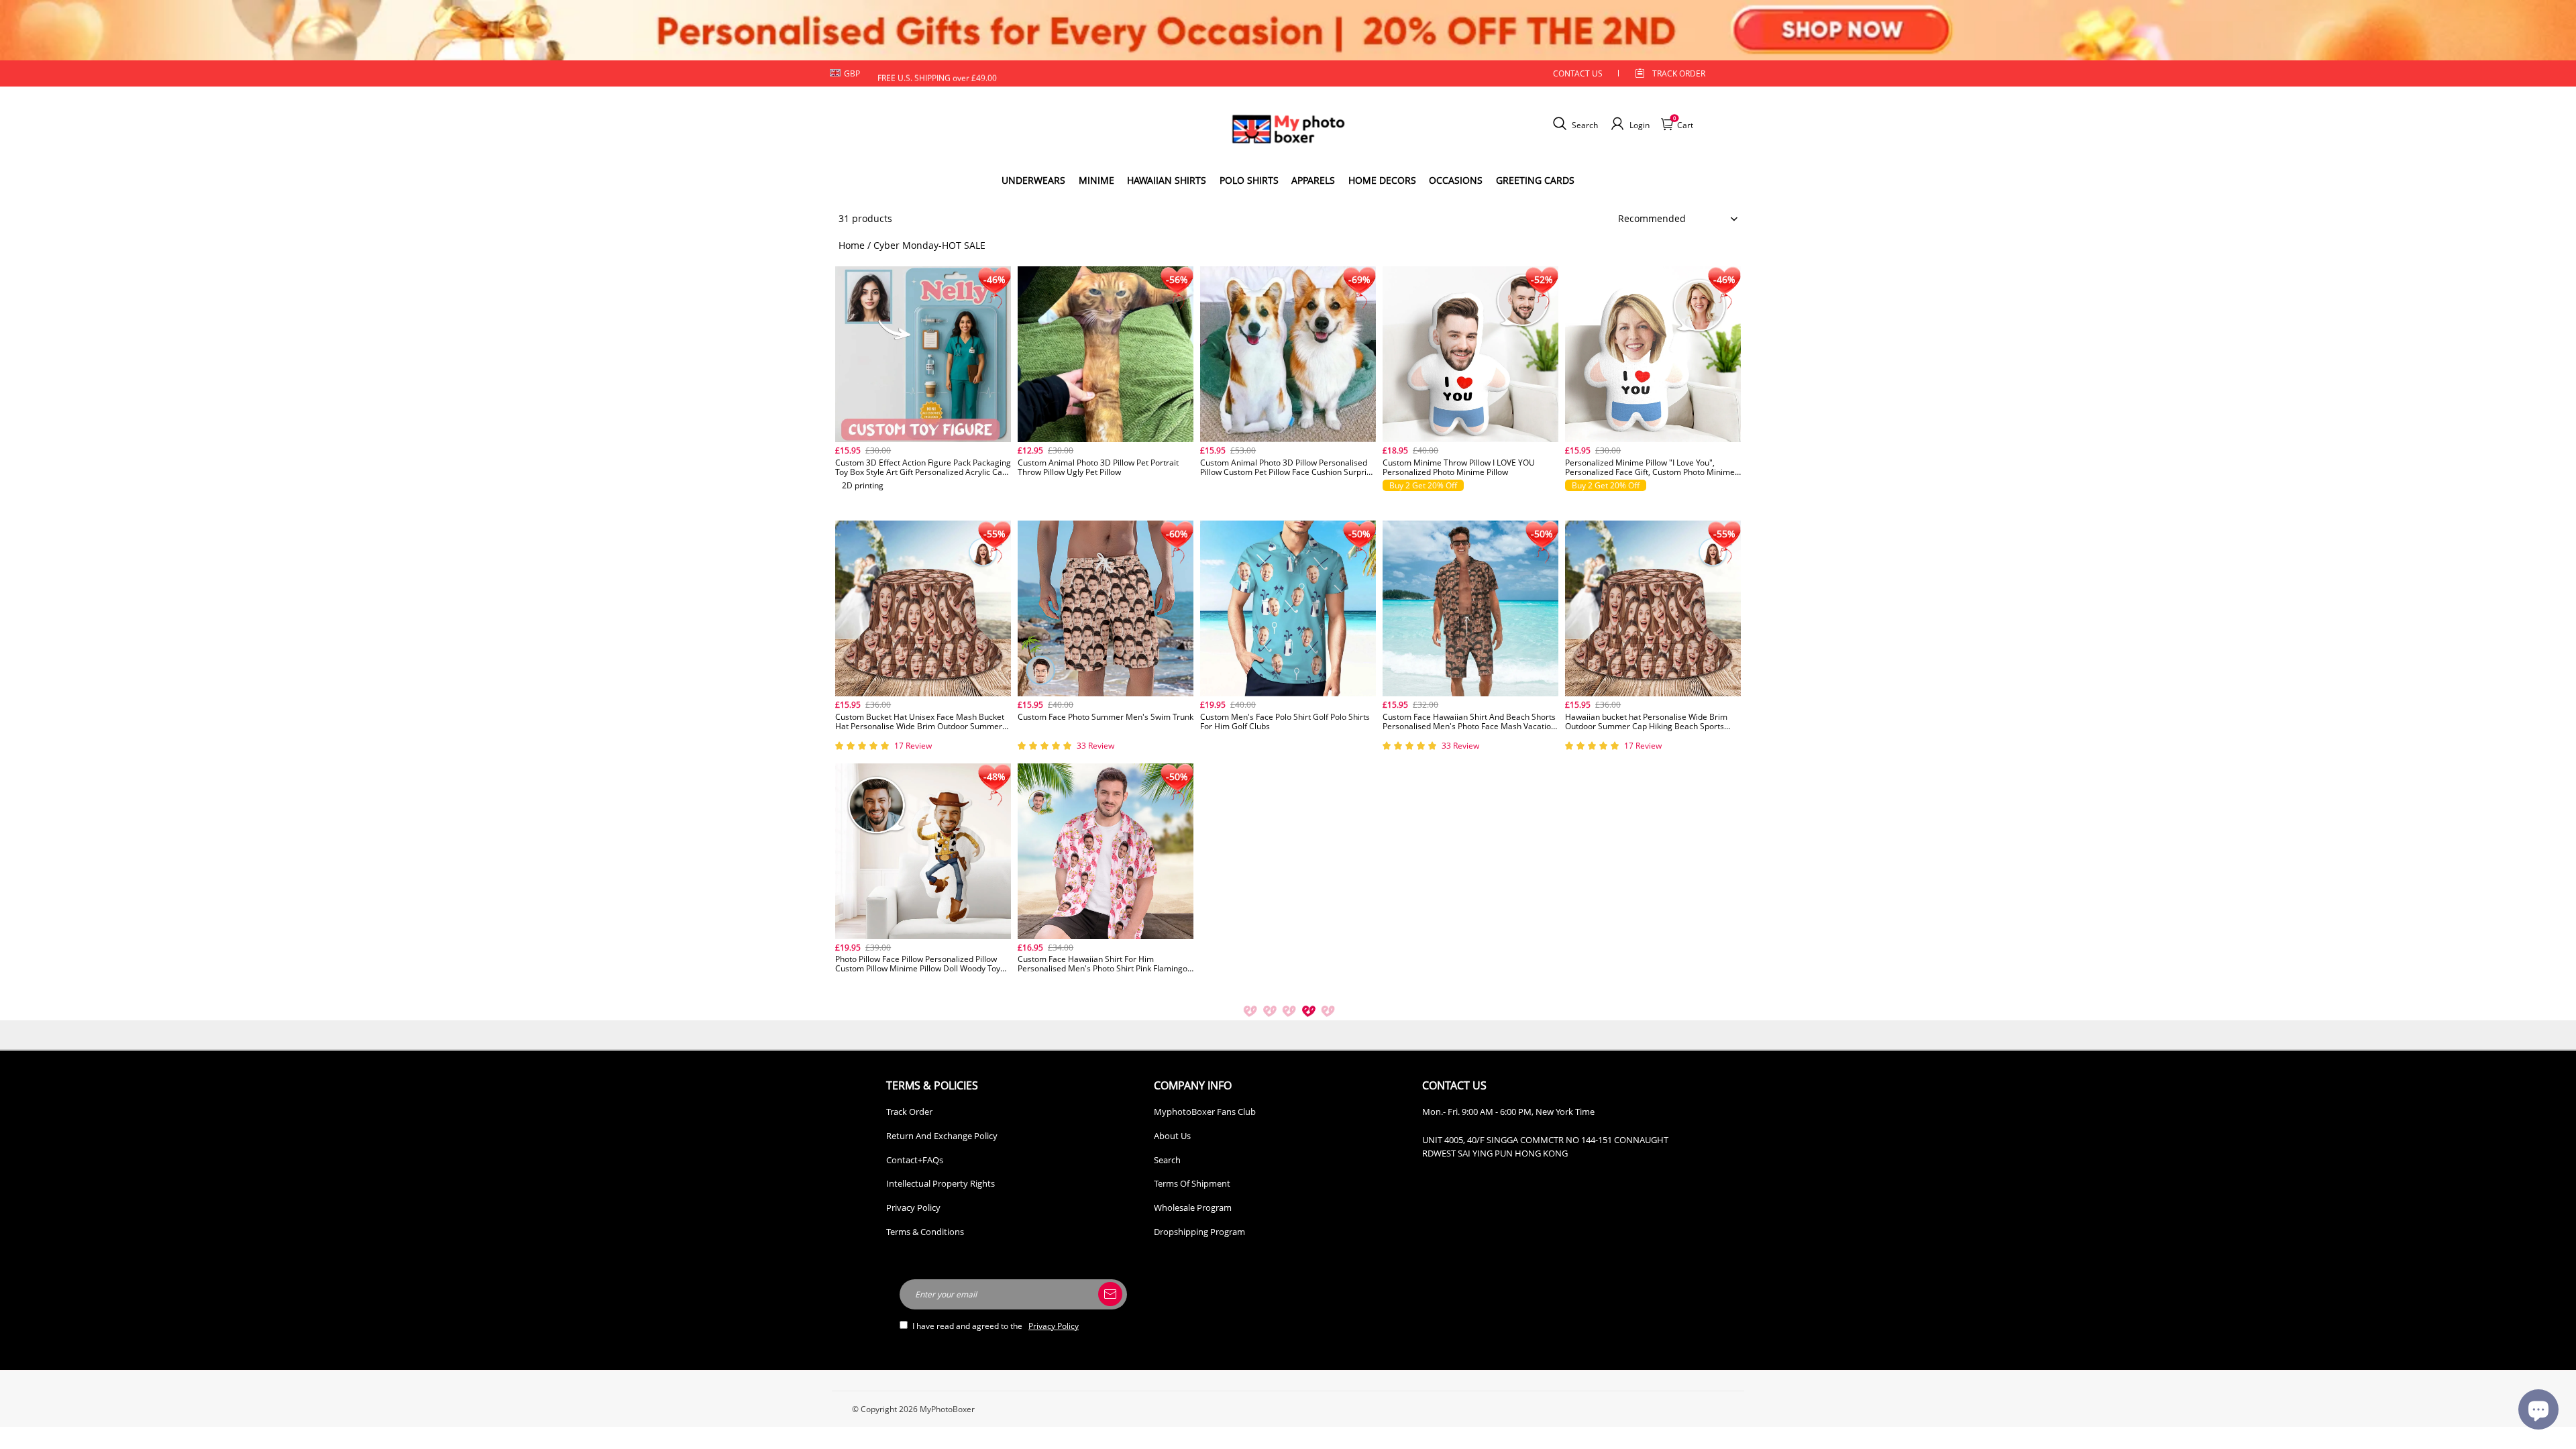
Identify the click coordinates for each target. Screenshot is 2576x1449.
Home (852, 245)
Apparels (1313, 180)
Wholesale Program (1193, 1207)
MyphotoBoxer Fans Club (1205, 1112)
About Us (1172, 1136)
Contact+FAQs (915, 1160)
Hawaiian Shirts (1167, 180)
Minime (1096, 180)
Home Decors (1382, 180)
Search (1167, 1160)
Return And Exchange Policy (942, 1136)
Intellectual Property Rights (941, 1183)
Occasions (1456, 180)
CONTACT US (1578, 73)
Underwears (1033, 180)
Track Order (1679, 73)
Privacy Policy (913, 1207)
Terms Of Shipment (1192, 1183)
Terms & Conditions (925, 1232)
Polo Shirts (1249, 180)
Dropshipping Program (1199, 1232)
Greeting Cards (1535, 180)
